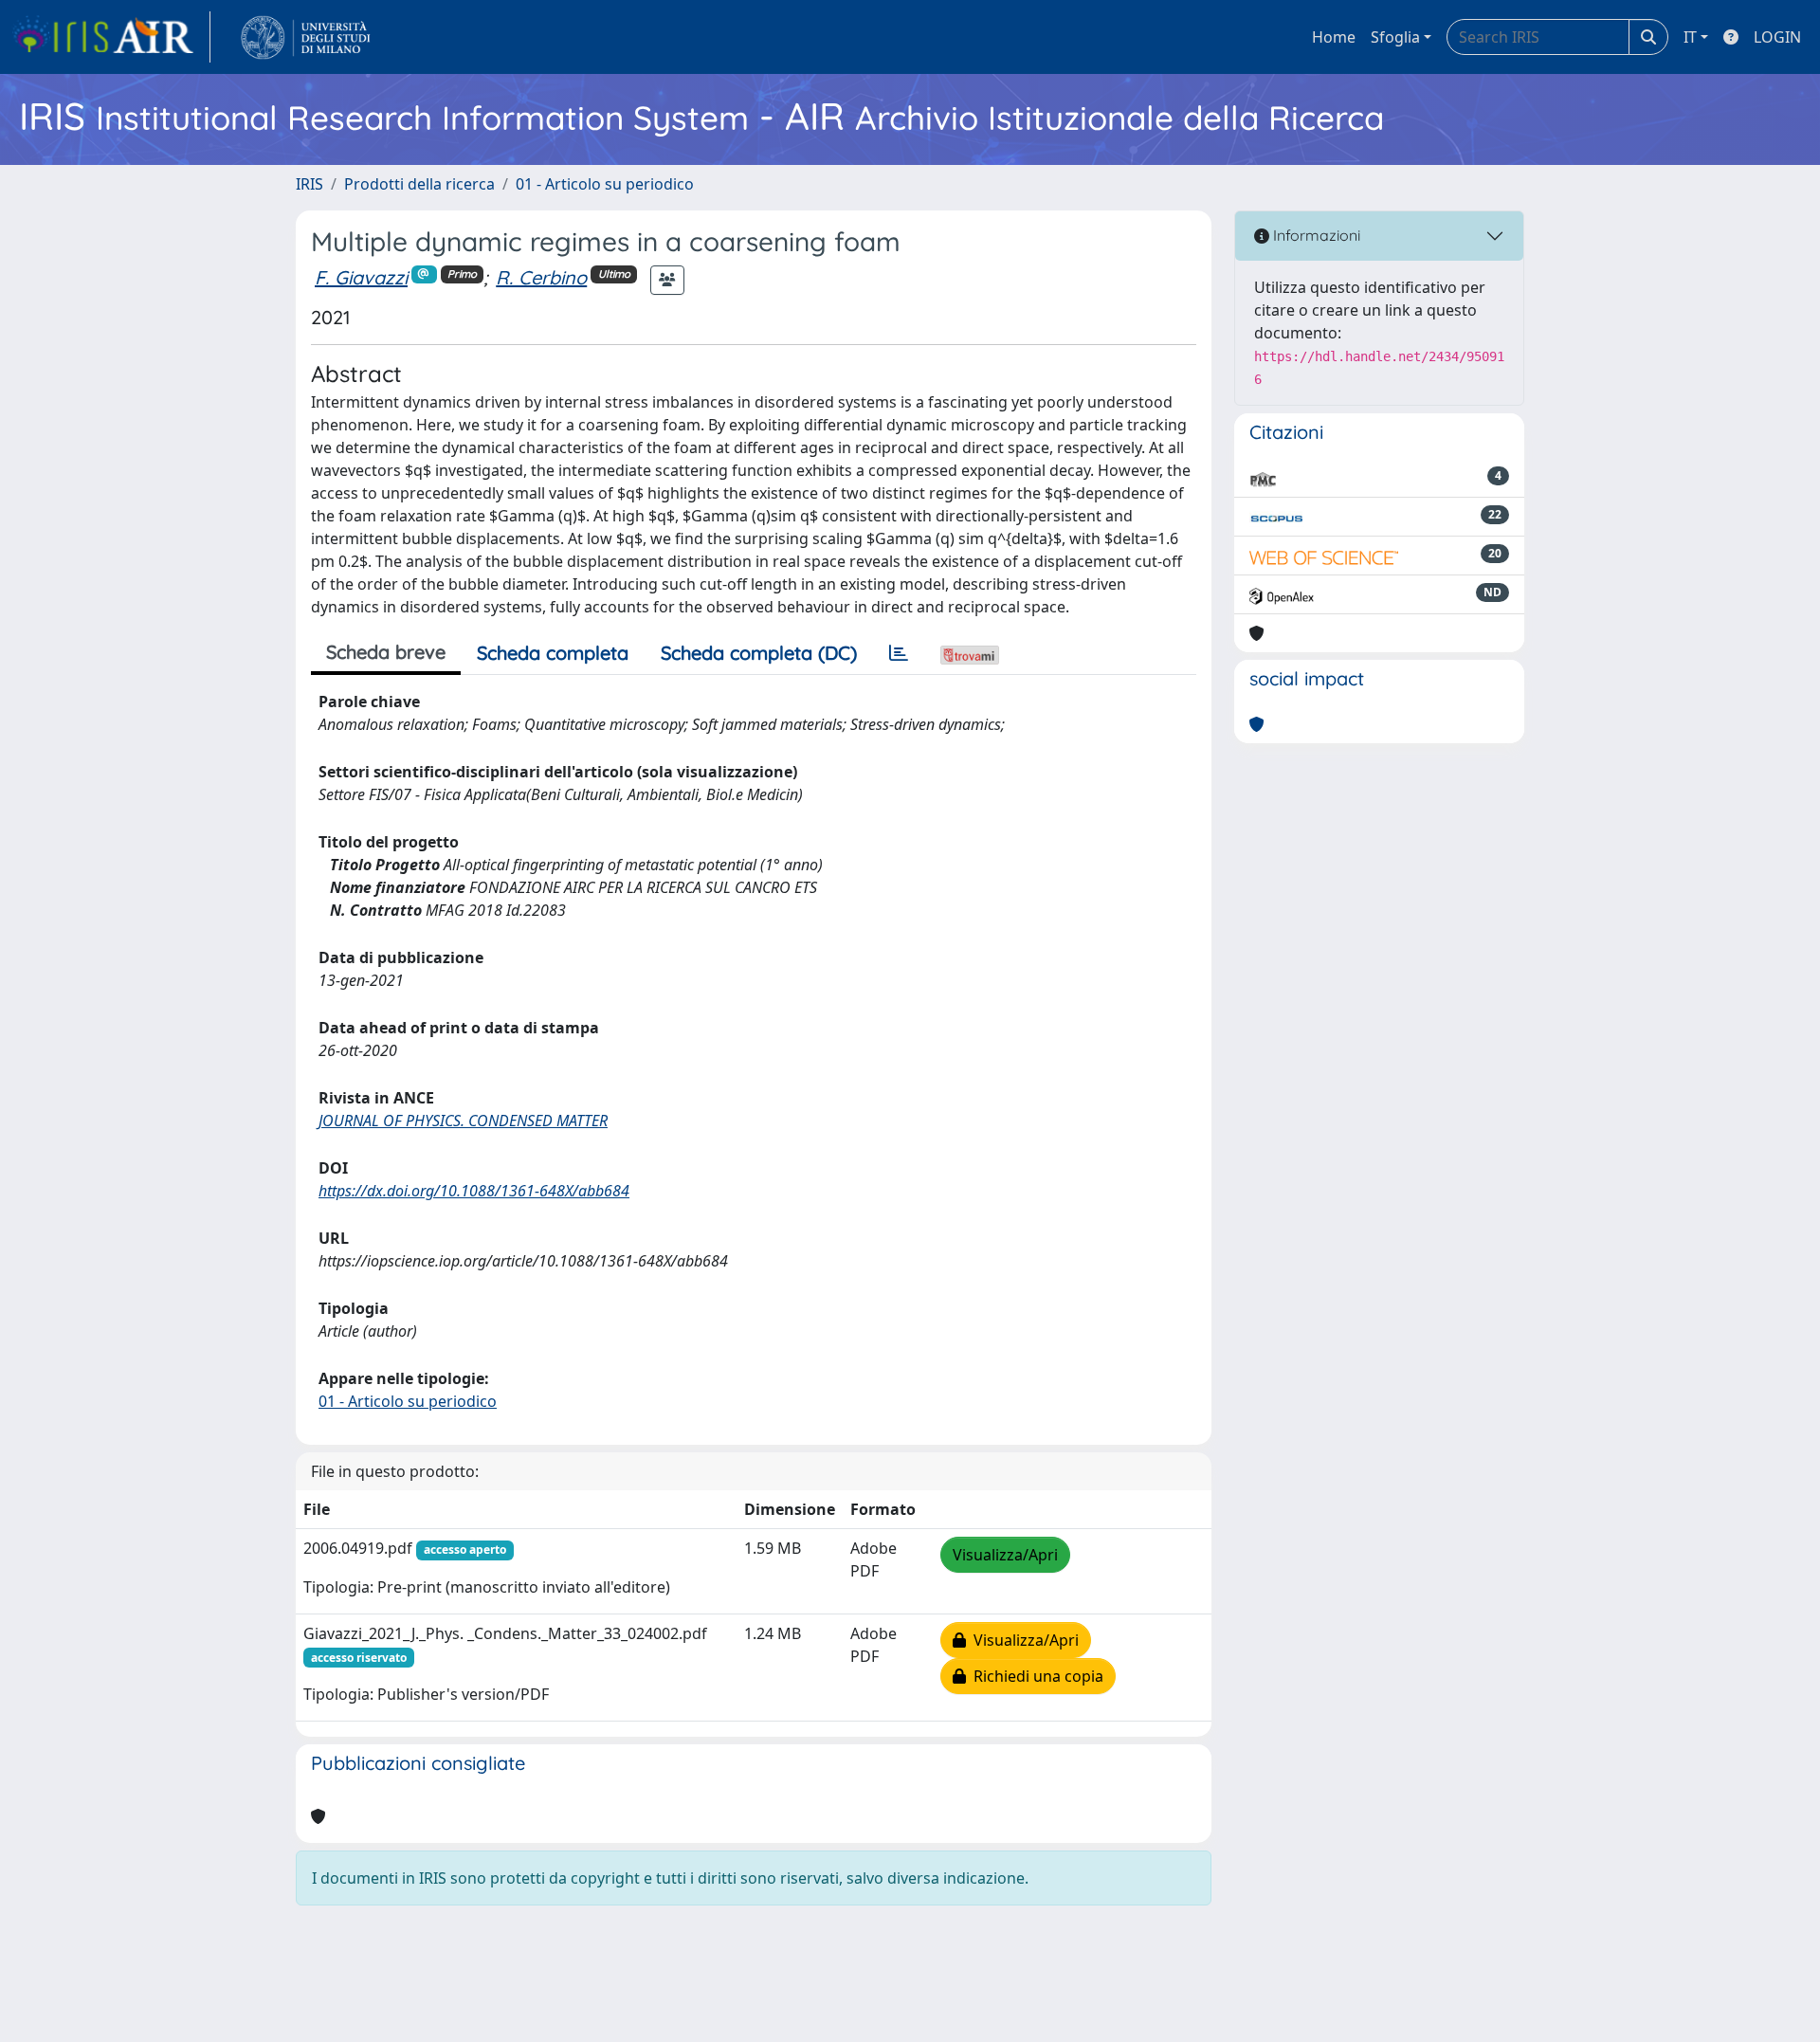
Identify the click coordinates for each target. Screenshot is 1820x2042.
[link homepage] (111, 37)
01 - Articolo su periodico (605, 184)
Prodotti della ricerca (419, 184)
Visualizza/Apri (1005, 1555)
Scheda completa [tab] (553, 653)
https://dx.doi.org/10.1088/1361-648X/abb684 (474, 1191)
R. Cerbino (541, 277)
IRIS (309, 184)
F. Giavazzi (361, 277)
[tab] (899, 653)
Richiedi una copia (1035, 1676)
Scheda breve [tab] (386, 652)
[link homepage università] (306, 37)
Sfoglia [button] (1395, 37)
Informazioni (1315, 235)
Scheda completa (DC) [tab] (759, 653)
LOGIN (1777, 37)
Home (1334, 37)
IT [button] (1690, 37)
